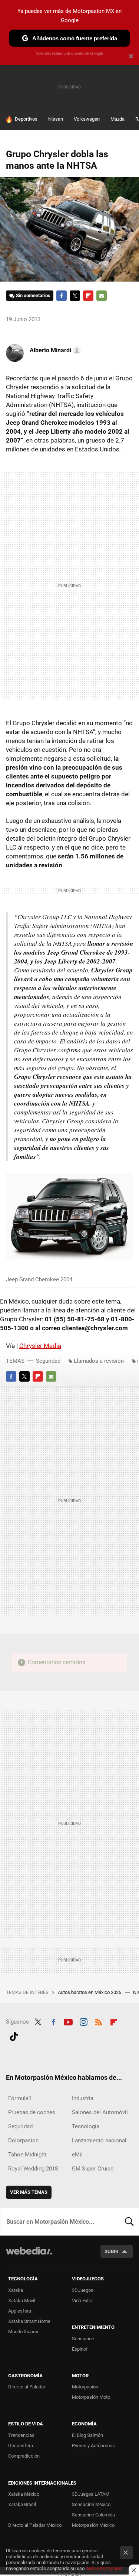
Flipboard (88, 296)
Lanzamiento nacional (99, 2140)
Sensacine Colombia (93, 2515)
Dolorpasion (23, 2140)
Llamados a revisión (99, 1361)
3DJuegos (83, 2290)
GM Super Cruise (93, 2169)
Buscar (129, 2222)
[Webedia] (29, 2256)
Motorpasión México (93, 2525)
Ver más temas (29, 2192)
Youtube (68, 2021)
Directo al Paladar (27, 2387)
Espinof (80, 2349)
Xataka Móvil (22, 2301)
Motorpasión (85, 2387)
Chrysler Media (40, 1346)
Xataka (16, 2290)
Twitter (75, 296)
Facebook (62, 296)
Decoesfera (21, 2446)
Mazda (118, 119)
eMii (77, 2155)
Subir (111, 2251)
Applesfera (20, 2311)
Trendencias (21, 2435)
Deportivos (26, 119)
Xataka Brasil (22, 2504)
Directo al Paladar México (35, 2525)
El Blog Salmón (87, 2435)
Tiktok (14, 2035)
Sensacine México (91, 2504)
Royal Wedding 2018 (33, 2169)
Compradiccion (24, 2456)
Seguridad (48, 1361)
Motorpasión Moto (91, 2397)
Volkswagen (87, 119)
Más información (105, 2568)
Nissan (56, 119)
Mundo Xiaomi (23, 2332)
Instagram (83, 2021)
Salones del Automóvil (100, 2112)
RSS (99, 2021)
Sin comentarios (33, 295)
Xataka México (24, 2494)
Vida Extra (82, 2301)
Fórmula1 (20, 2098)
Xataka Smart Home (29, 2321)
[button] (54, 350)
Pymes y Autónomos (93, 2446)
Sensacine (83, 2339)
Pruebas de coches (32, 2112)
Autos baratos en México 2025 (90, 1992)
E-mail (102, 296)
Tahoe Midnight (27, 2155)
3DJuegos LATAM (91, 2494)
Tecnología (86, 2126)
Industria (83, 2098)
